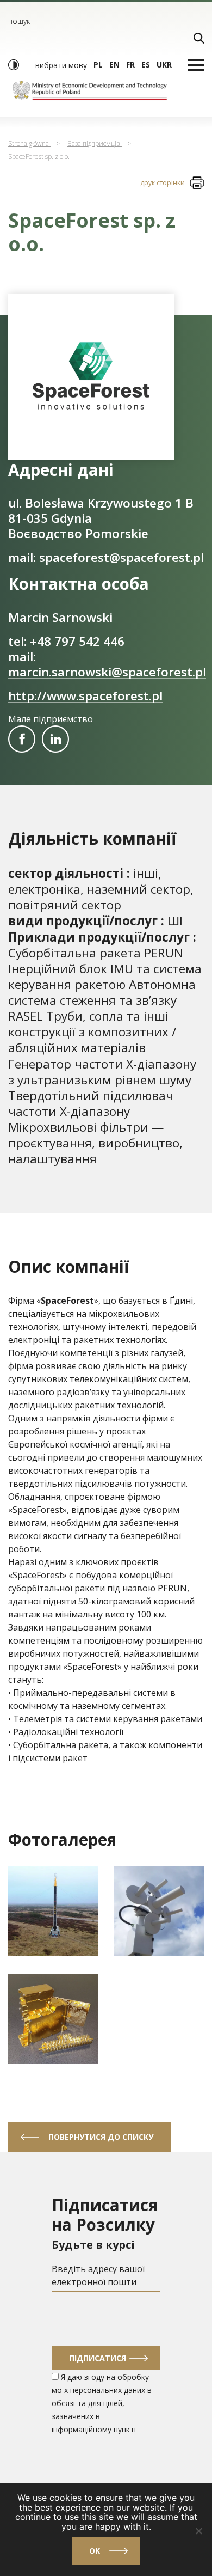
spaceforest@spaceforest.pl (121, 557)
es (146, 65)
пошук (19, 21)
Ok (95, 2551)
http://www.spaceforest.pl (85, 696)
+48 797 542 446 (77, 641)
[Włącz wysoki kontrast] (14, 65)
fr (130, 65)
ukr (164, 65)
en (114, 65)
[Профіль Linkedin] (55, 739)
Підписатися (98, 2358)
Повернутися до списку (101, 2137)
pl (98, 65)
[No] (198, 2531)
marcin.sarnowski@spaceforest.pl (107, 672)
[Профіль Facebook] (22, 739)
